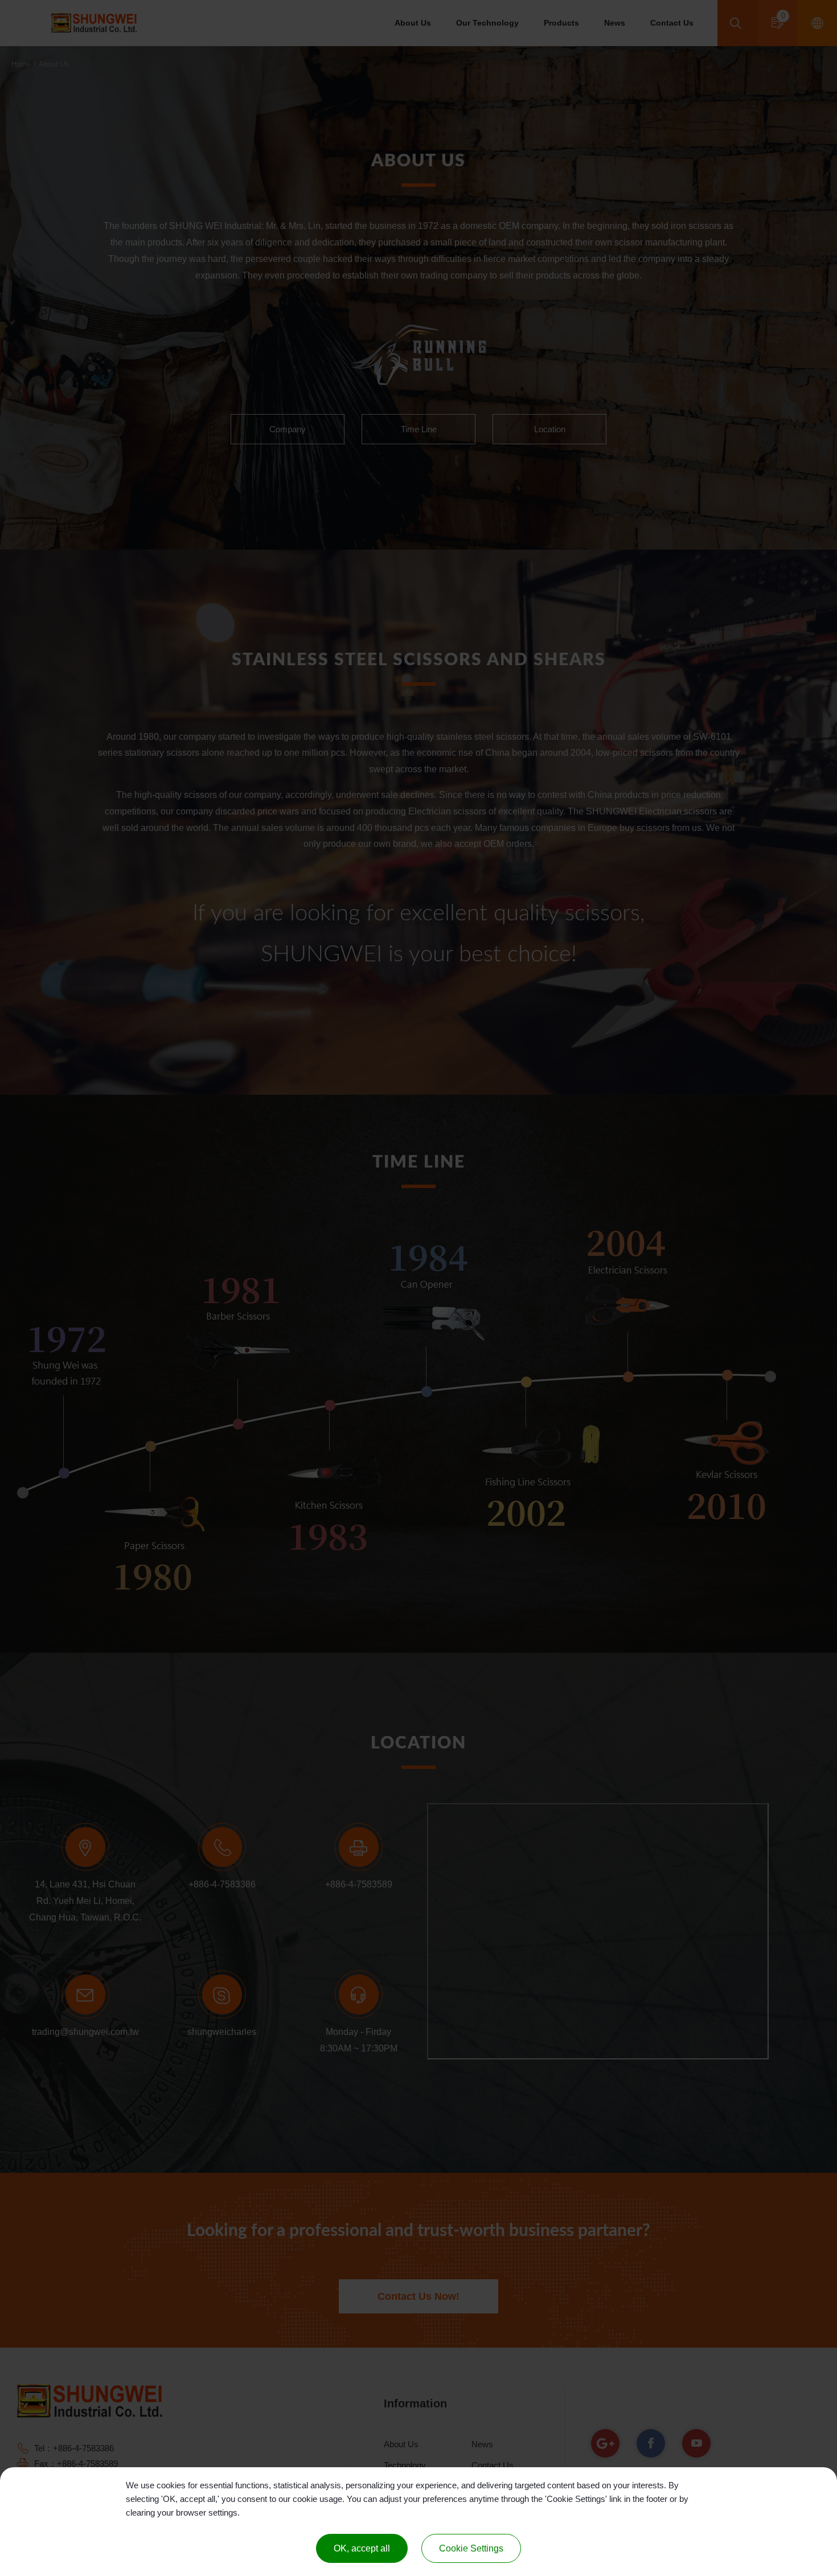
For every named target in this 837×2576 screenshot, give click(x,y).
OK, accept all (362, 2548)
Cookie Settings (471, 2548)
